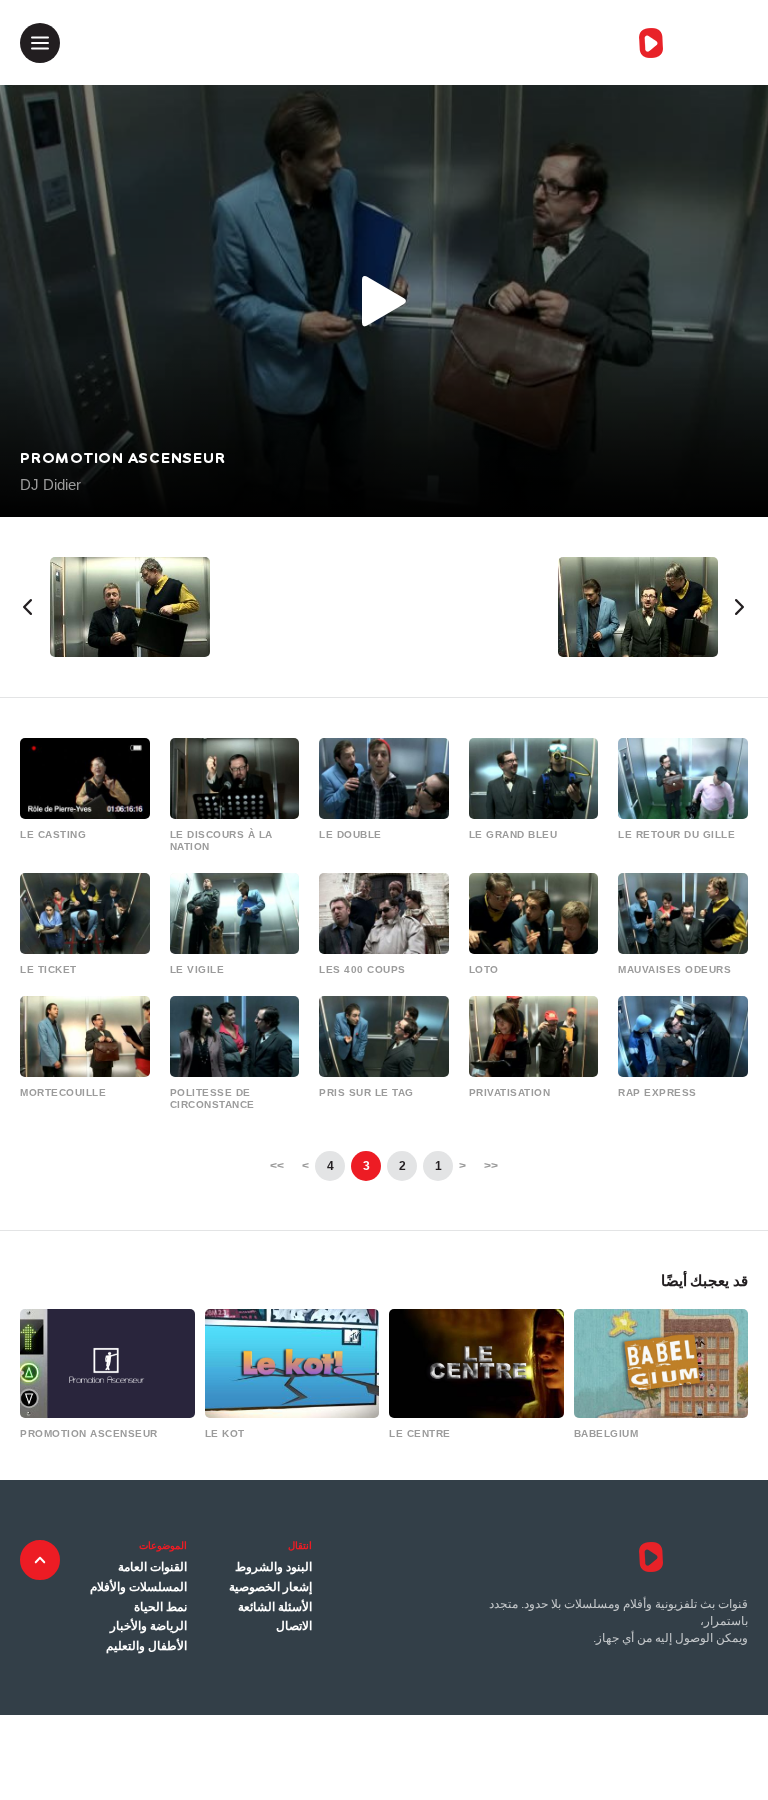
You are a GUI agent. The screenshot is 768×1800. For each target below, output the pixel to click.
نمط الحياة (160, 1607)
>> (277, 1166)
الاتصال (294, 1626)
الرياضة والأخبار (148, 1626)
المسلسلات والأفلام (138, 1587)
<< (491, 1166)
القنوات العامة (152, 1567)
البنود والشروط (273, 1567)
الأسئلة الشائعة (275, 1607)
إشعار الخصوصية (270, 1587)
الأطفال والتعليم (146, 1646)
